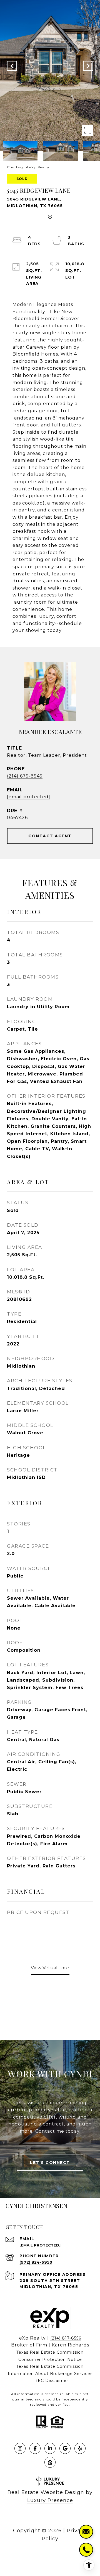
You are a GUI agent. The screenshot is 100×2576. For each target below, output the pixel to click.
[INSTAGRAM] (20, 2448)
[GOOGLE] (65, 2448)
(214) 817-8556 (66, 2338)
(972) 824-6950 (36, 2262)
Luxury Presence (50, 2500)
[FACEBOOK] (35, 2448)
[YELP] (80, 2448)
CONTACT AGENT (50, 836)
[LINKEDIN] (50, 2448)
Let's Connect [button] (50, 2163)
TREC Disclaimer (50, 2381)
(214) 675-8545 (25, 776)
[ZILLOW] (50, 2462)
